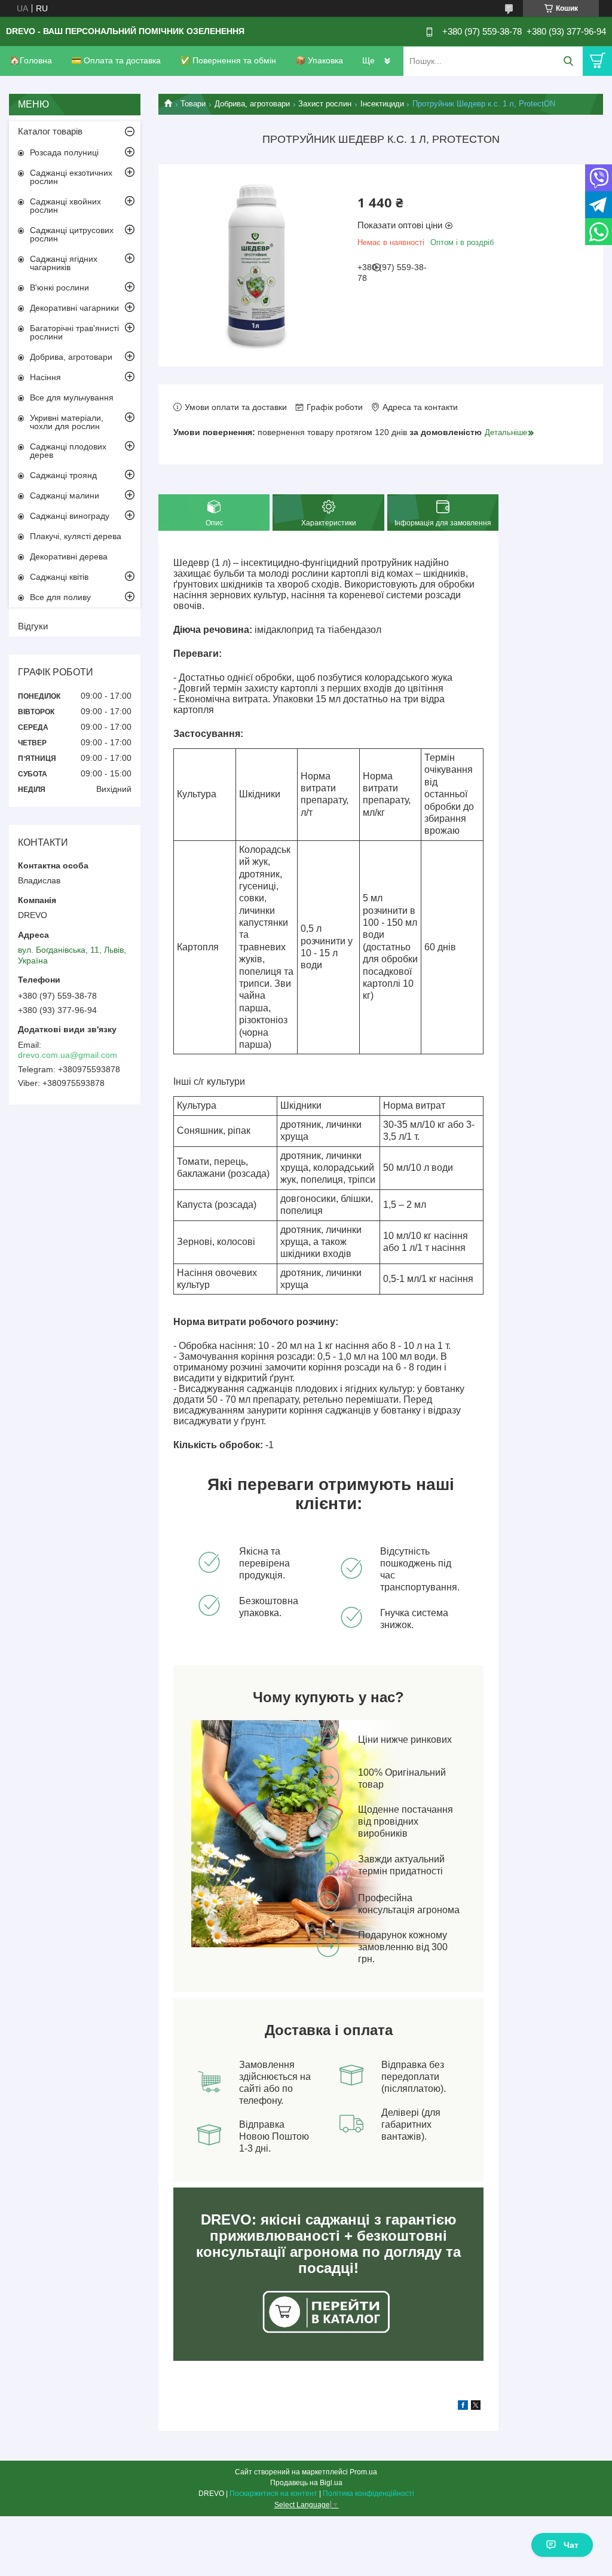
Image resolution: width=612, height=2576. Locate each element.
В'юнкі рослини (59, 287)
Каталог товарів (50, 131)
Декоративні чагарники (74, 308)
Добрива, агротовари (252, 104)
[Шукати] (568, 61)
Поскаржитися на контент (273, 2494)
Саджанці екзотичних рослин (71, 177)
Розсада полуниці (64, 152)
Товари (193, 104)
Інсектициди (382, 104)
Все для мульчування (72, 397)
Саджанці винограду (70, 516)
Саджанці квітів (59, 577)
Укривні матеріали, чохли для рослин (67, 422)
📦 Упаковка (319, 60)
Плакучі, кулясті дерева (76, 536)
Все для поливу (60, 597)
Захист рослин (325, 104)
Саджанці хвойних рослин (65, 206)
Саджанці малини (65, 495)
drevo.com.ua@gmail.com (68, 1055)
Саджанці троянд (63, 475)
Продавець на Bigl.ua (306, 2483)
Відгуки (33, 626)
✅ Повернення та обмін (228, 60)
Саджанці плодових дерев (68, 451)
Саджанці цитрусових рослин (72, 234)
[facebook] (463, 2407)
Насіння (45, 377)
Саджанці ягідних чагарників (64, 263)
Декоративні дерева (69, 556)
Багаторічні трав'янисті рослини (74, 332)
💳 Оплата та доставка (116, 60)
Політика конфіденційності (368, 2494)
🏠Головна (31, 60)
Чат (571, 2545)
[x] (476, 2407)
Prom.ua (363, 2472)
